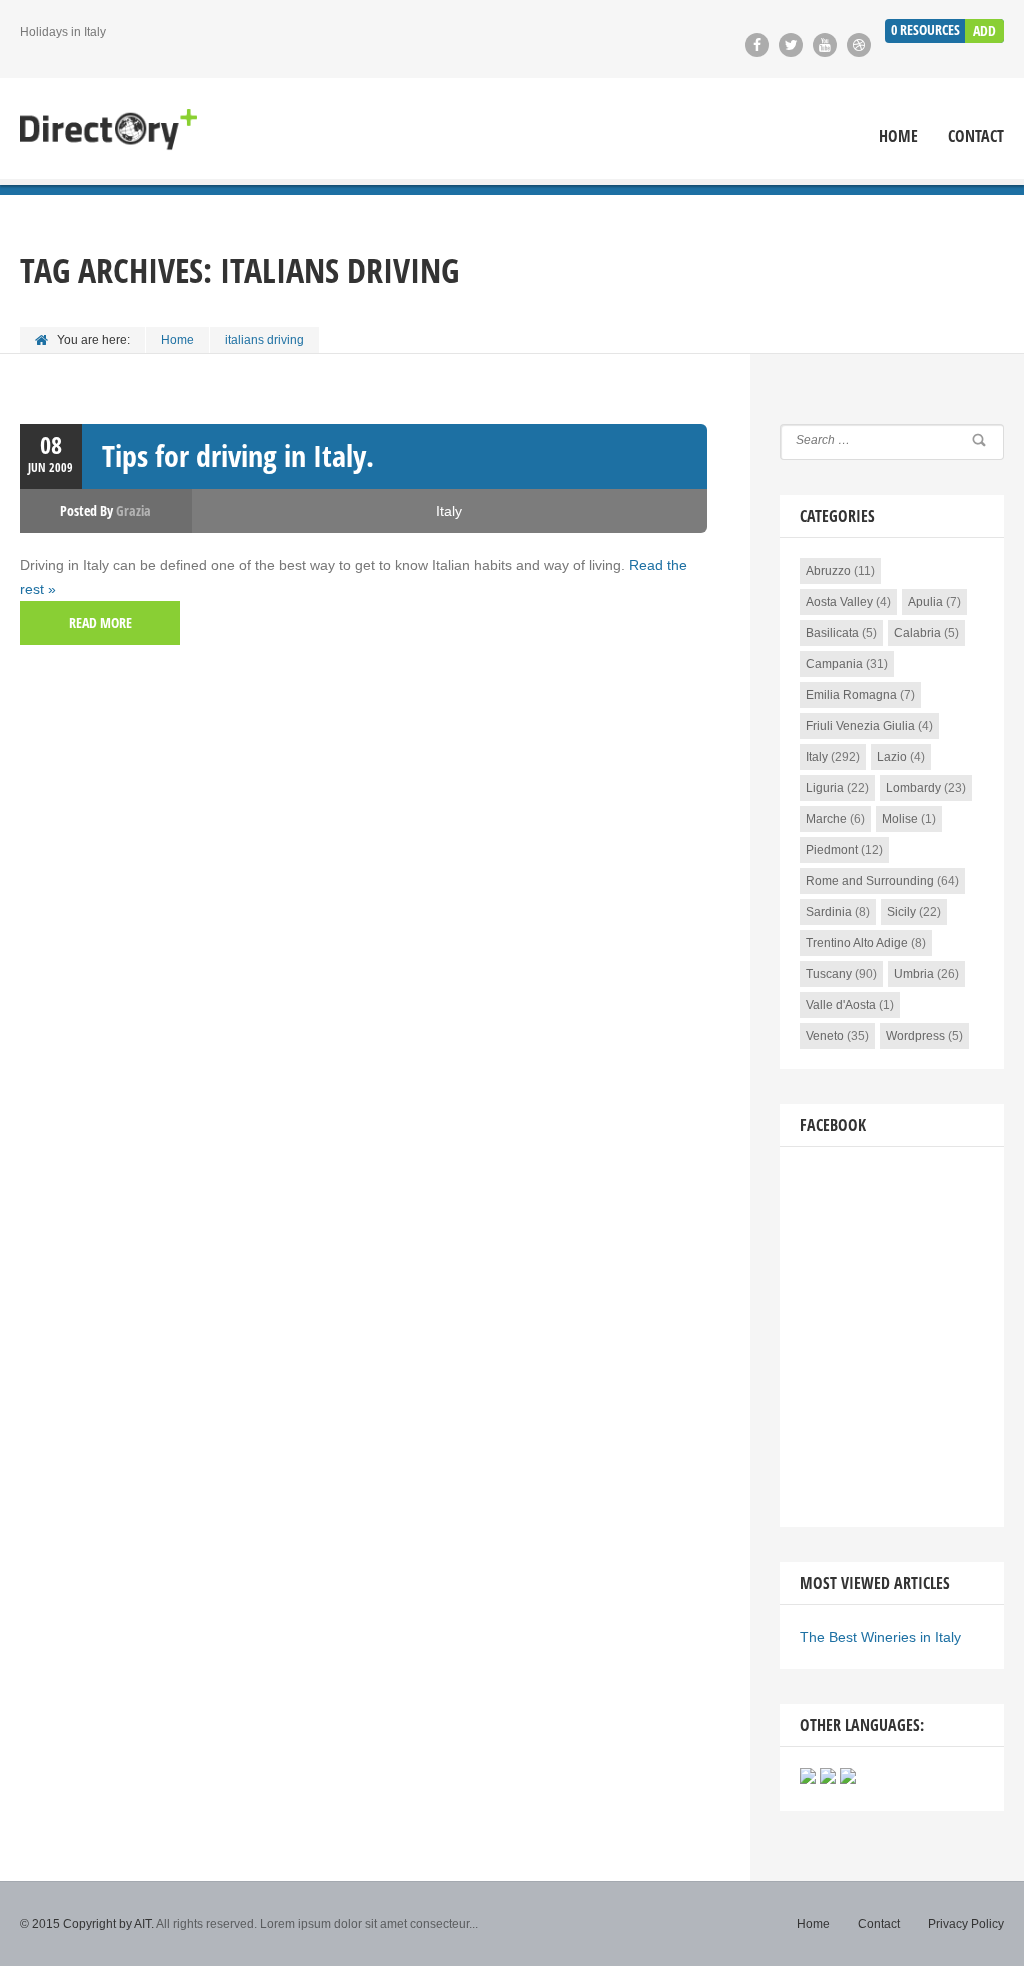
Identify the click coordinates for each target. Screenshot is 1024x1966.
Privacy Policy (966, 1924)
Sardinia (829, 912)
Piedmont (832, 850)
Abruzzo (828, 571)
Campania (834, 664)
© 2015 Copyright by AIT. (87, 1924)
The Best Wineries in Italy (880, 1637)
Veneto (825, 1036)
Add (984, 30)
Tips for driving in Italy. (238, 455)
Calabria (917, 633)
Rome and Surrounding (870, 881)
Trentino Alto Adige (857, 943)
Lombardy (913, 788)
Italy (449, 511)
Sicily (901, 912)
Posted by (105, 510)
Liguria (825, 788)
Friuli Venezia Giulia (860, 726)
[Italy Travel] (108, 131)
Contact (976, 136)
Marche (826, 819)
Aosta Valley (839, 602)
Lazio (892, 757)
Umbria (914, 974)
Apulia (925, 602)
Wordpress (915, 1036)
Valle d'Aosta (841, 1005)
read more (100, 622)
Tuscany (829, 974)
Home (898, 136)
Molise (900, 819)
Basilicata (832, 633)
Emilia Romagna (851, 695)
